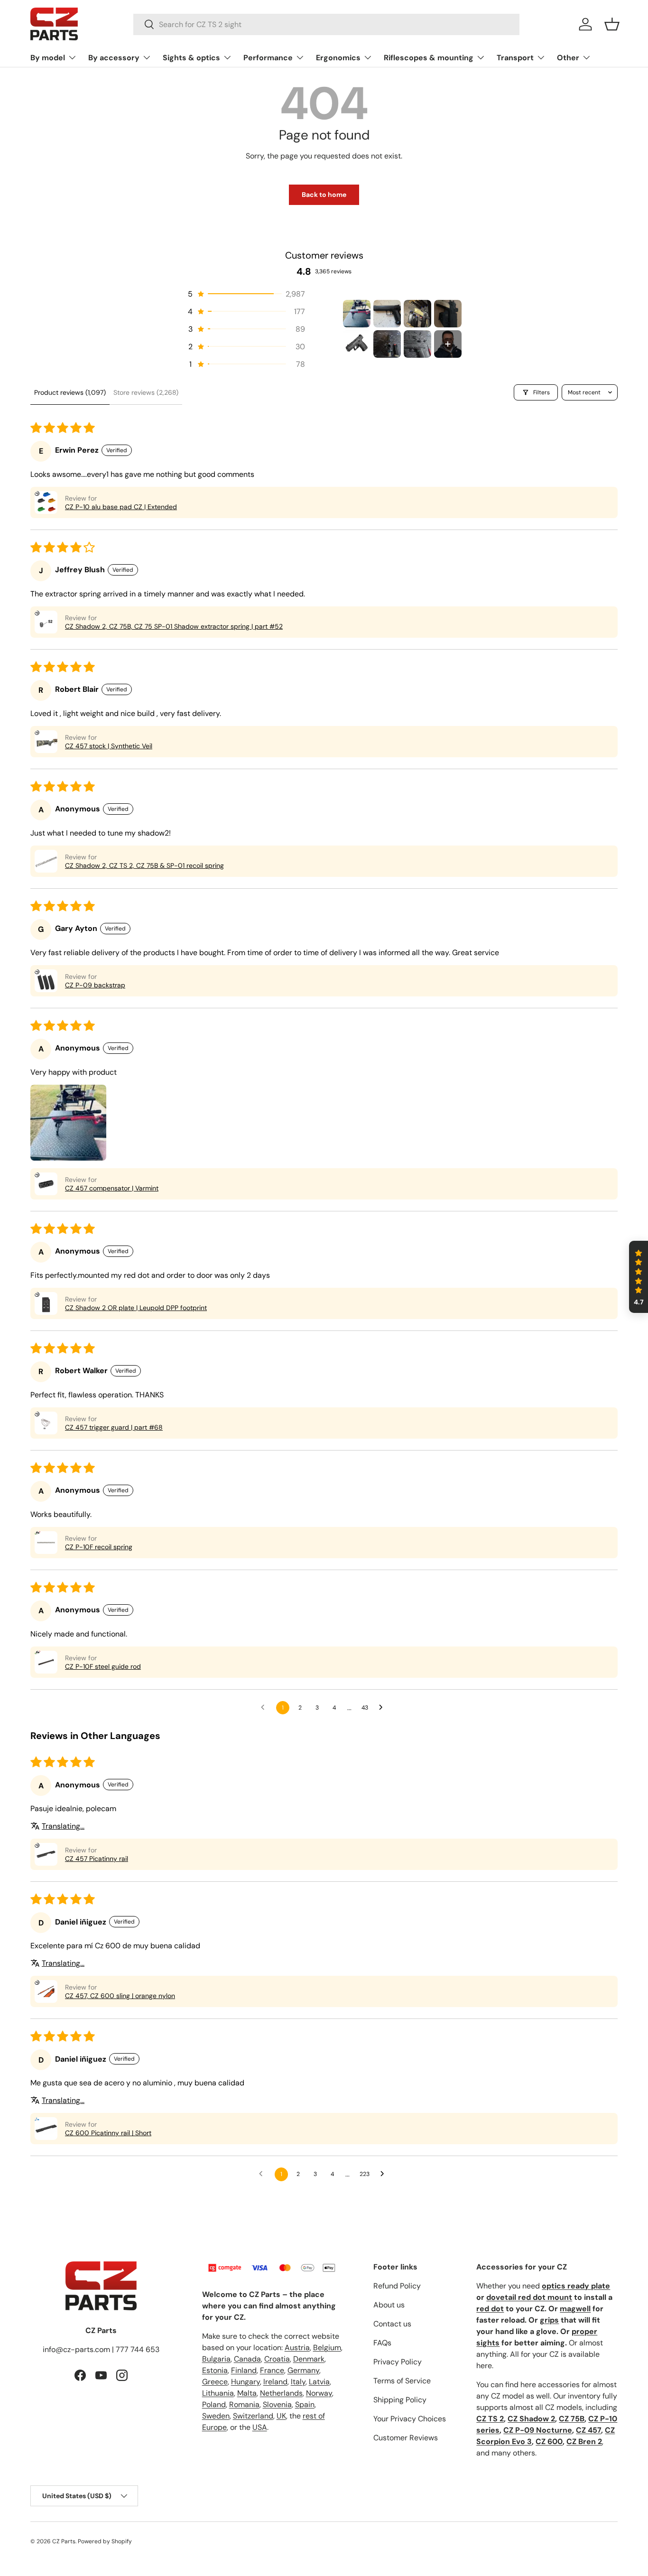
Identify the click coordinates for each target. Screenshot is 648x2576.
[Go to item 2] (387, 314)
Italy (298, 2382)
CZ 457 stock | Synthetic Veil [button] (109, 746)
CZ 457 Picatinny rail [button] (97, 1859)
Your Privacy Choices (410, 2419)
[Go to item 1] (357, 314)
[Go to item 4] (448, 314)
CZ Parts (64, 2541)
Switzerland (253, 2416)
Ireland (275, 2382)
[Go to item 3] (417, 314)
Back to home (324, 195)
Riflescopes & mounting (429, 58)
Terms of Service (402, 2381)
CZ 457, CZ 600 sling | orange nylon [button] (120, 1996)
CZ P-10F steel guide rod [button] (103, 1666)
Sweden (216, 2416)
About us (389, 2305)
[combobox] (327, 24)
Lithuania (218, 2393)
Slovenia (277, 2404)
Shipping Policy (400, 2400)
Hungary (245, 2382)
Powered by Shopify (105, 2541)
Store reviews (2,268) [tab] (146, 392)
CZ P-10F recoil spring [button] (99, 1547)
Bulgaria (216, 2359)
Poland (214, 2404)
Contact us (392, 2324)
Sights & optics (191, 58)
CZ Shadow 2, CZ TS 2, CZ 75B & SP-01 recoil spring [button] (144, 865)
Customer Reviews (406, 2438)
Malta (247, 2393)
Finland (244, 2370)
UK (281, 2416)
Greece (215, 2382)
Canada (247, 2359)
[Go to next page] (383, 1708)
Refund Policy (397, 2286)
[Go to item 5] (357, 344)
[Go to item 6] (387, 344)
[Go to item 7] (417, 344)
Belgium (327, 2348)
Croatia (277, 2359)
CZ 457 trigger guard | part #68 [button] (114, 1427)
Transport (515, 58)
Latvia (319, 2382)
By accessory (114, 58)
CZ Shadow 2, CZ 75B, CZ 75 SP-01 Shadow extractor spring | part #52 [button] (174, 626)
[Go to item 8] (448, 344)
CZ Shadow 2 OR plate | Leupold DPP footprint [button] (136, 1308)
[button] (612, 24)
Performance (268, 58)
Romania (244, 2404)
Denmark (309, 2359)
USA (260, 2427)
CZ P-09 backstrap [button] (95, 985)
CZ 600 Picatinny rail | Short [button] (108, 2133)
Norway (319, 2393)
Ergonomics (338, 58)
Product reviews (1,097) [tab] (70, 392)
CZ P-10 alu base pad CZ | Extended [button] (121, 507)
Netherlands (281, 2393)
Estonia (215, 2370)
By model (48, 58)
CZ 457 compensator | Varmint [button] (112, 1188)
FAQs (382, 2343)
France (272, 2370)
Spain (305, 2404)
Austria (297, 2348)
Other (568, 58)
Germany (303, 2370)
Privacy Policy (398, 2362)
